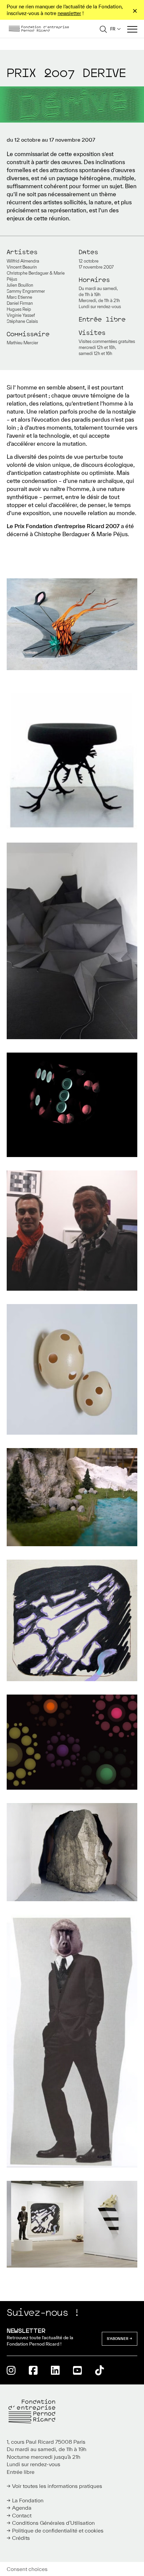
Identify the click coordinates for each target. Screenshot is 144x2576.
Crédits (21, 2538)
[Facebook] (33, 2370)
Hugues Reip (19, 309)
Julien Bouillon (20, 285)
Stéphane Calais (22, 321)
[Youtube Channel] (77, 2370)
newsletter (69, 13)
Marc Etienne (19, 297)
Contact (22, 2515)
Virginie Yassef (21, 315)
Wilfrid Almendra (23, 261)
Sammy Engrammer (26, 291)
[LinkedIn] (55, 2370)
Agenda (22, 2508)
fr (113, 29)
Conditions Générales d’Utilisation (53, 2523)
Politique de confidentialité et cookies (58, 2530)
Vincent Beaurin (22, 267)
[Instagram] (11, 2370)
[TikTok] (99, 2370)
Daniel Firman (20, 303)
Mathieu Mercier (22, 343)
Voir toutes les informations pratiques (57, 2486)
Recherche (103, 29)
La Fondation (28, 2500)
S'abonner (118, 2339)
